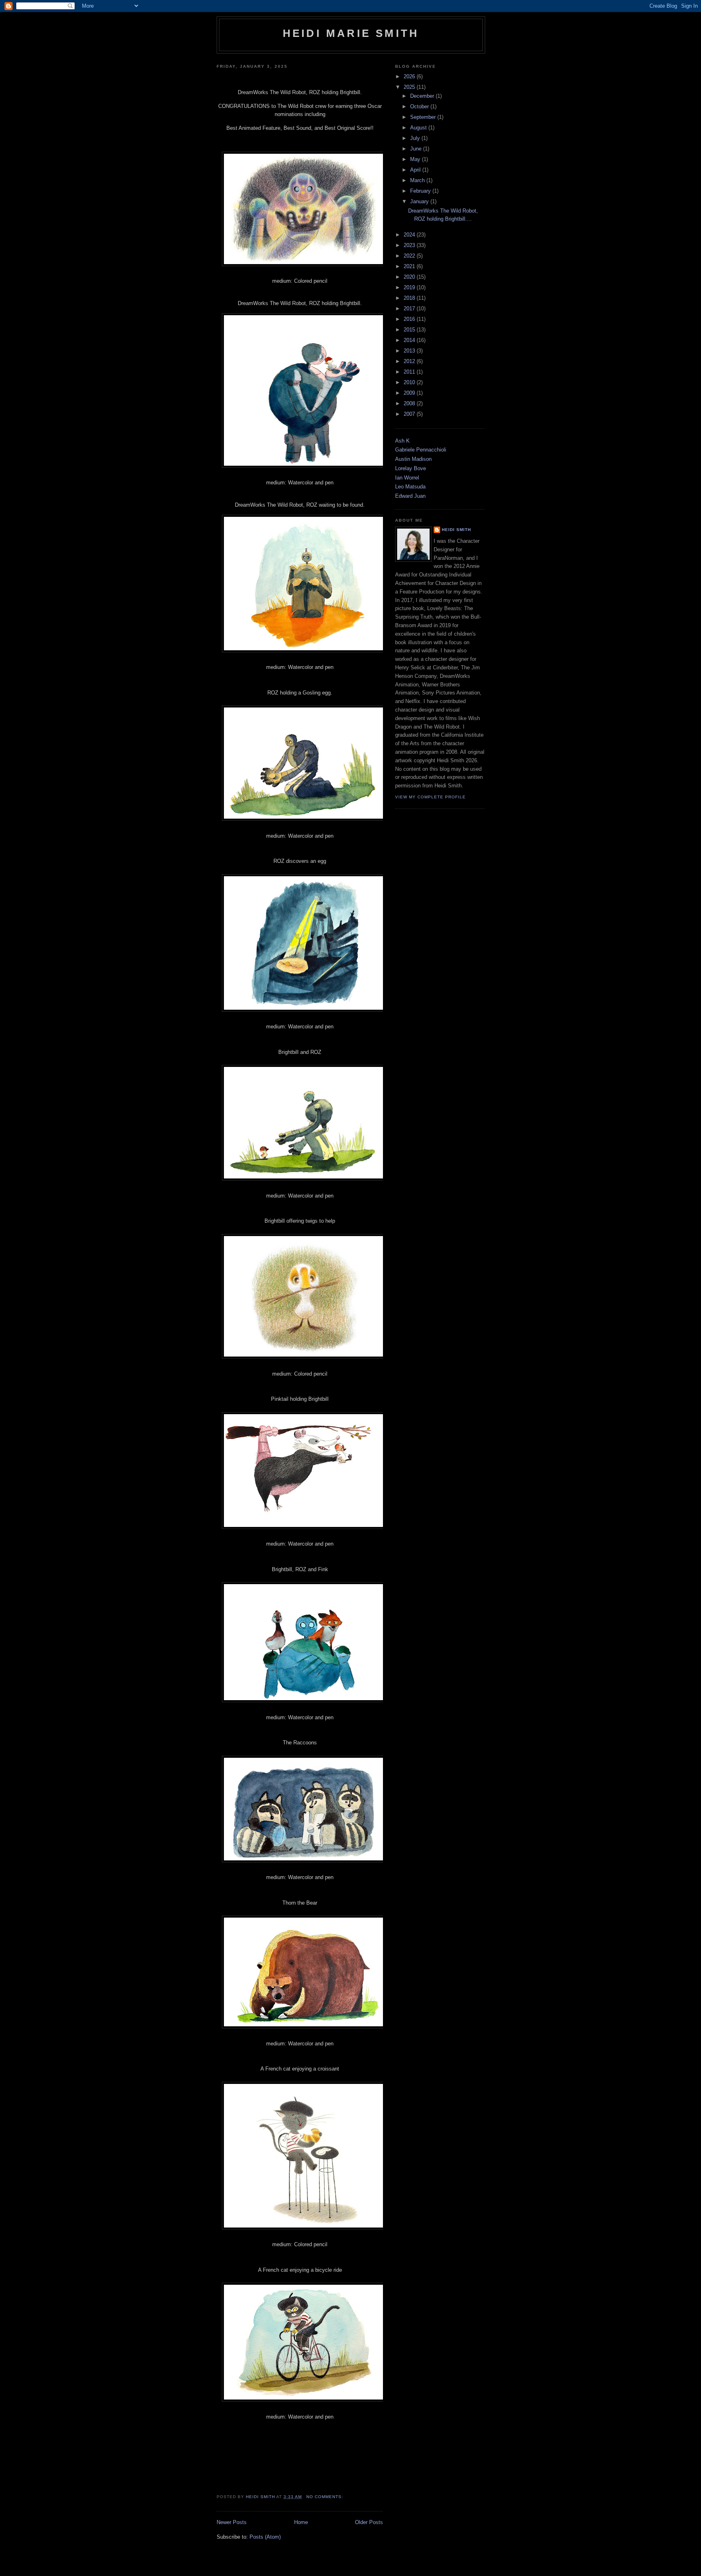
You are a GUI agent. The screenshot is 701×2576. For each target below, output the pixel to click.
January (420, 201)
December (423, 96)
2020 (410, 277)
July (416, 138)
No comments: (326, 2497)
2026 (410, 76)
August (419, 128)
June (417, 149)
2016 (410, 319)
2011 (410, 372)
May (416, 159)
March (418, 180)
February (421, 191)
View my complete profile (430, 797)
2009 (410, 393)
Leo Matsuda (410, 487)
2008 (410, 403)
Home (301, 2522)
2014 (410, 340)
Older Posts (369, 2522)
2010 (410, 382)
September (424, 117)
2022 (410, 256)
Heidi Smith (456, 530)
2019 (410, 287)
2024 (410, 235)
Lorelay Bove (411, 468)
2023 (410, 245)
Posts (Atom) (265, 2537)
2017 (410, 309)
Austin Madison (413, 459)
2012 (410, 361)
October (420, 106)
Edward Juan (410, 496)
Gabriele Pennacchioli (421, 450)
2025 (410, 87)
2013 (410, 351)
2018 (410, 298)
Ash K (402, 441)
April (416, 170)
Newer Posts (232, 2522)
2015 (410, 330)
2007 (410, 414)
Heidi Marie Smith (351, 33)
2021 (410, 266)
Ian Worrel (407, 478)
